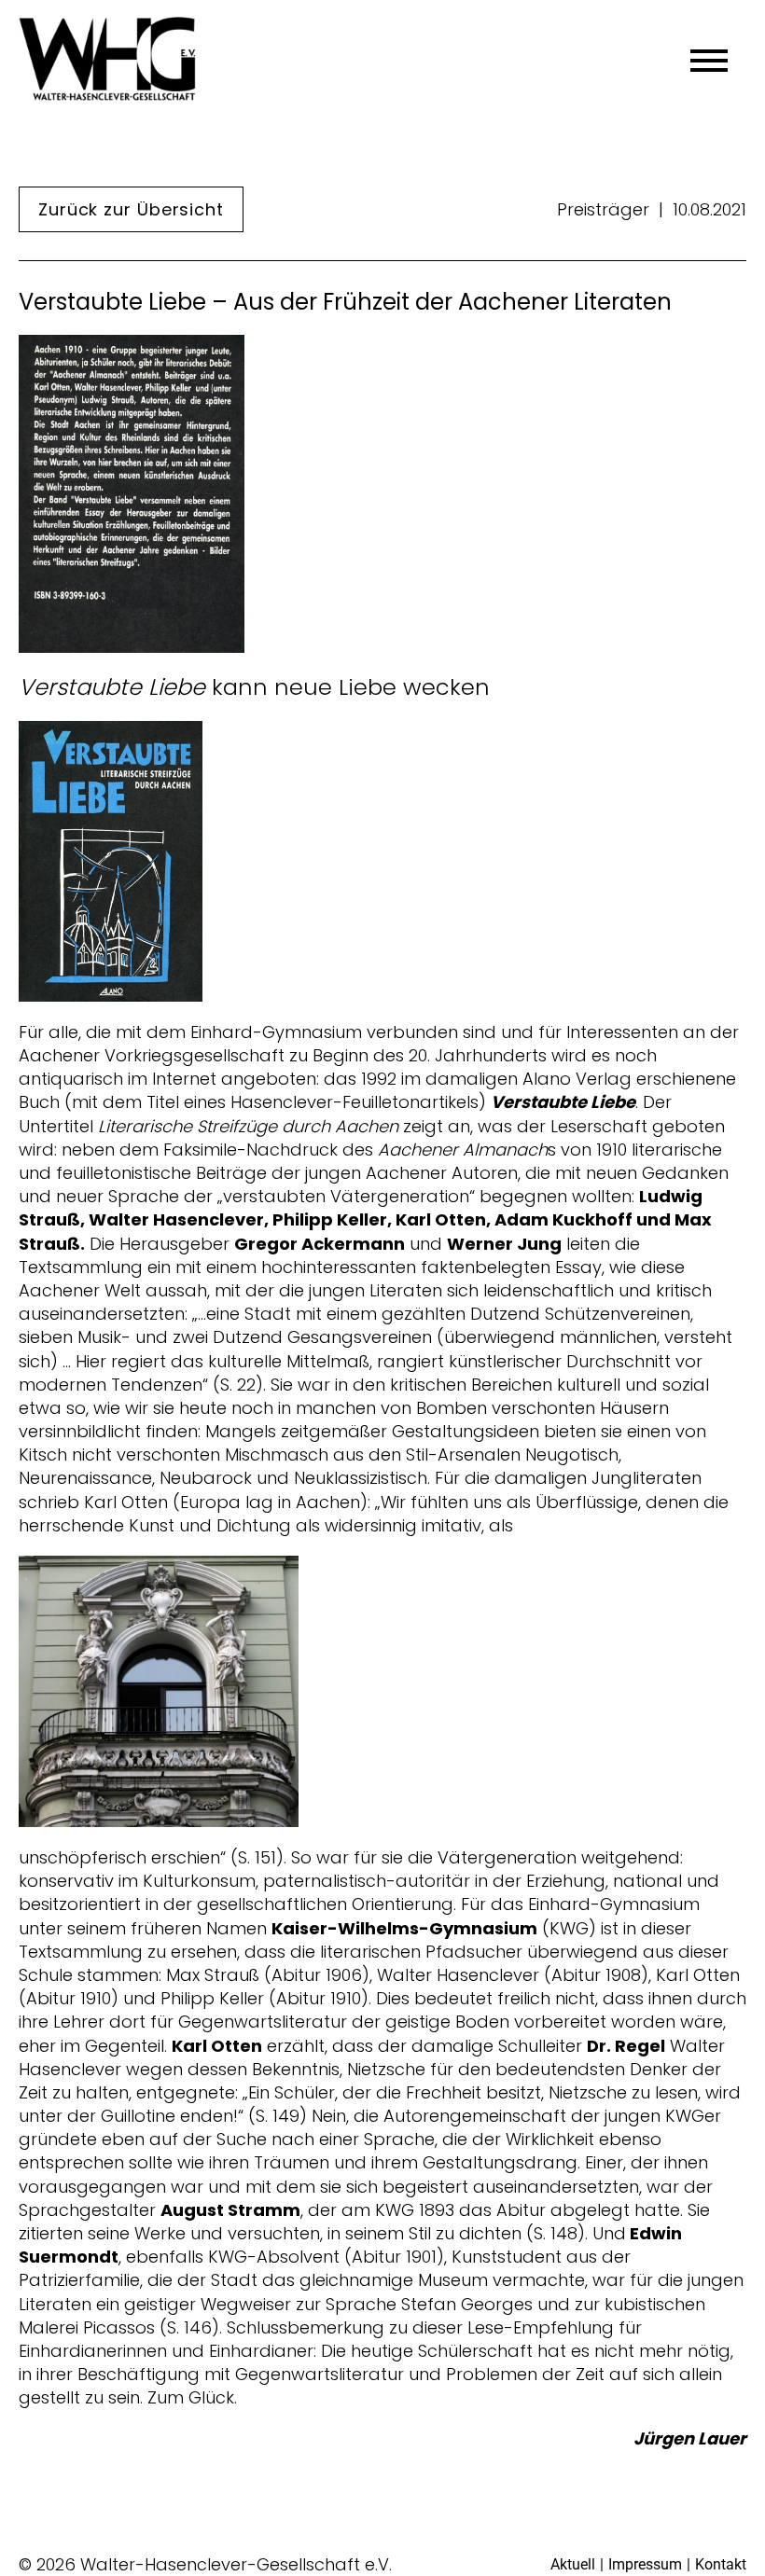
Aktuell (573, 2564)
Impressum (645, 2564)
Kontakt (721, 2564)
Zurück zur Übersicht (131, 209)
